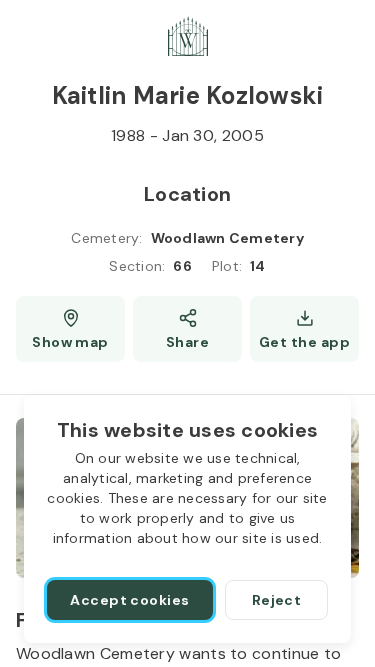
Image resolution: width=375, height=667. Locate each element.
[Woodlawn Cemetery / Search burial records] (188, 36)
